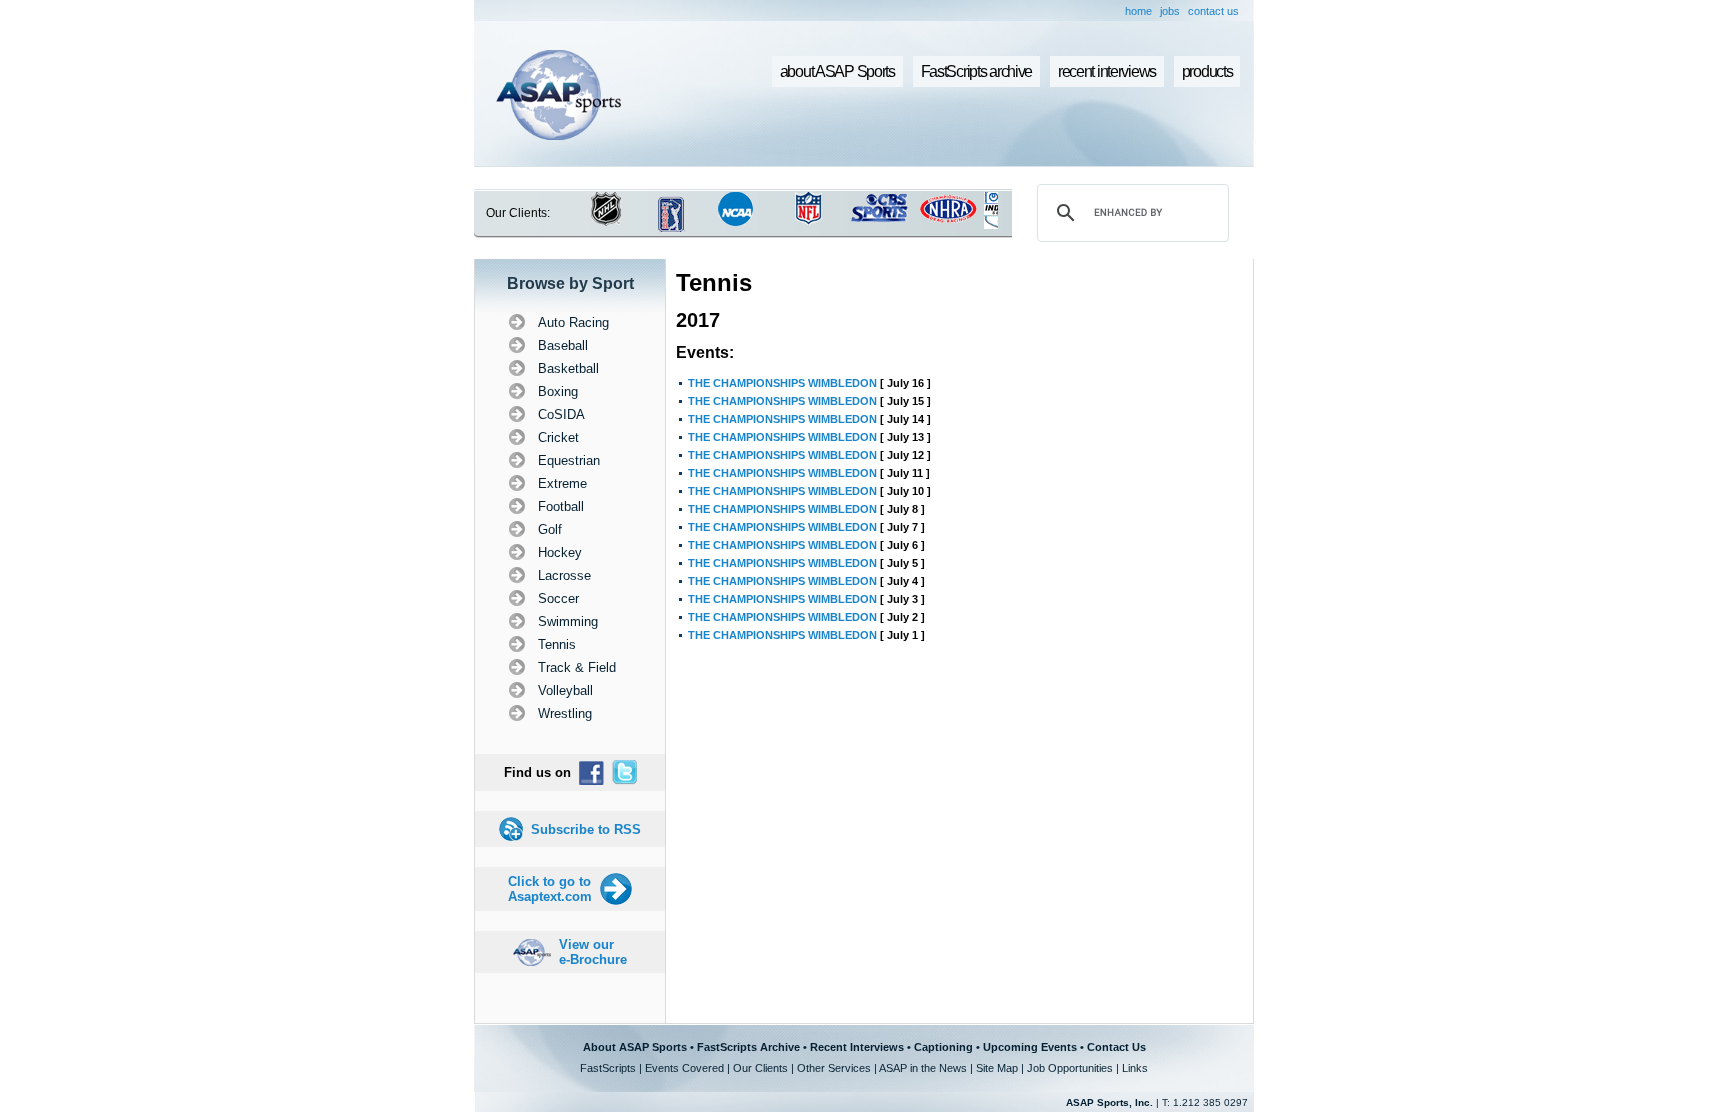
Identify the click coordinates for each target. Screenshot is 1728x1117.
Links (1135, 1068)
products (1207, 71)
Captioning (943, 1047)
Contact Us (1116, 1047)
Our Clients (760, 1068)
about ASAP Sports (837, 71)
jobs (1170, 11)
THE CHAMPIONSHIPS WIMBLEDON (782, 383)
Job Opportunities (1070, 1068)
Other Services (834, 1068)
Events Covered (684, 1068)
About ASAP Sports (635, 1047)
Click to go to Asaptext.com (550, 889)
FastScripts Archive (748, 1047)
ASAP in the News (923, 1068)
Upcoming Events (1030, 1047)
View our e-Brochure (593, 952)
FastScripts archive (977, 71)
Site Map (997, 1068)
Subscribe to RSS (586, 829)
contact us (1213, 11)
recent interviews (1107, 71)
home (1138, 11)
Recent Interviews (857, 1047)
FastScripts (608, 1068)
